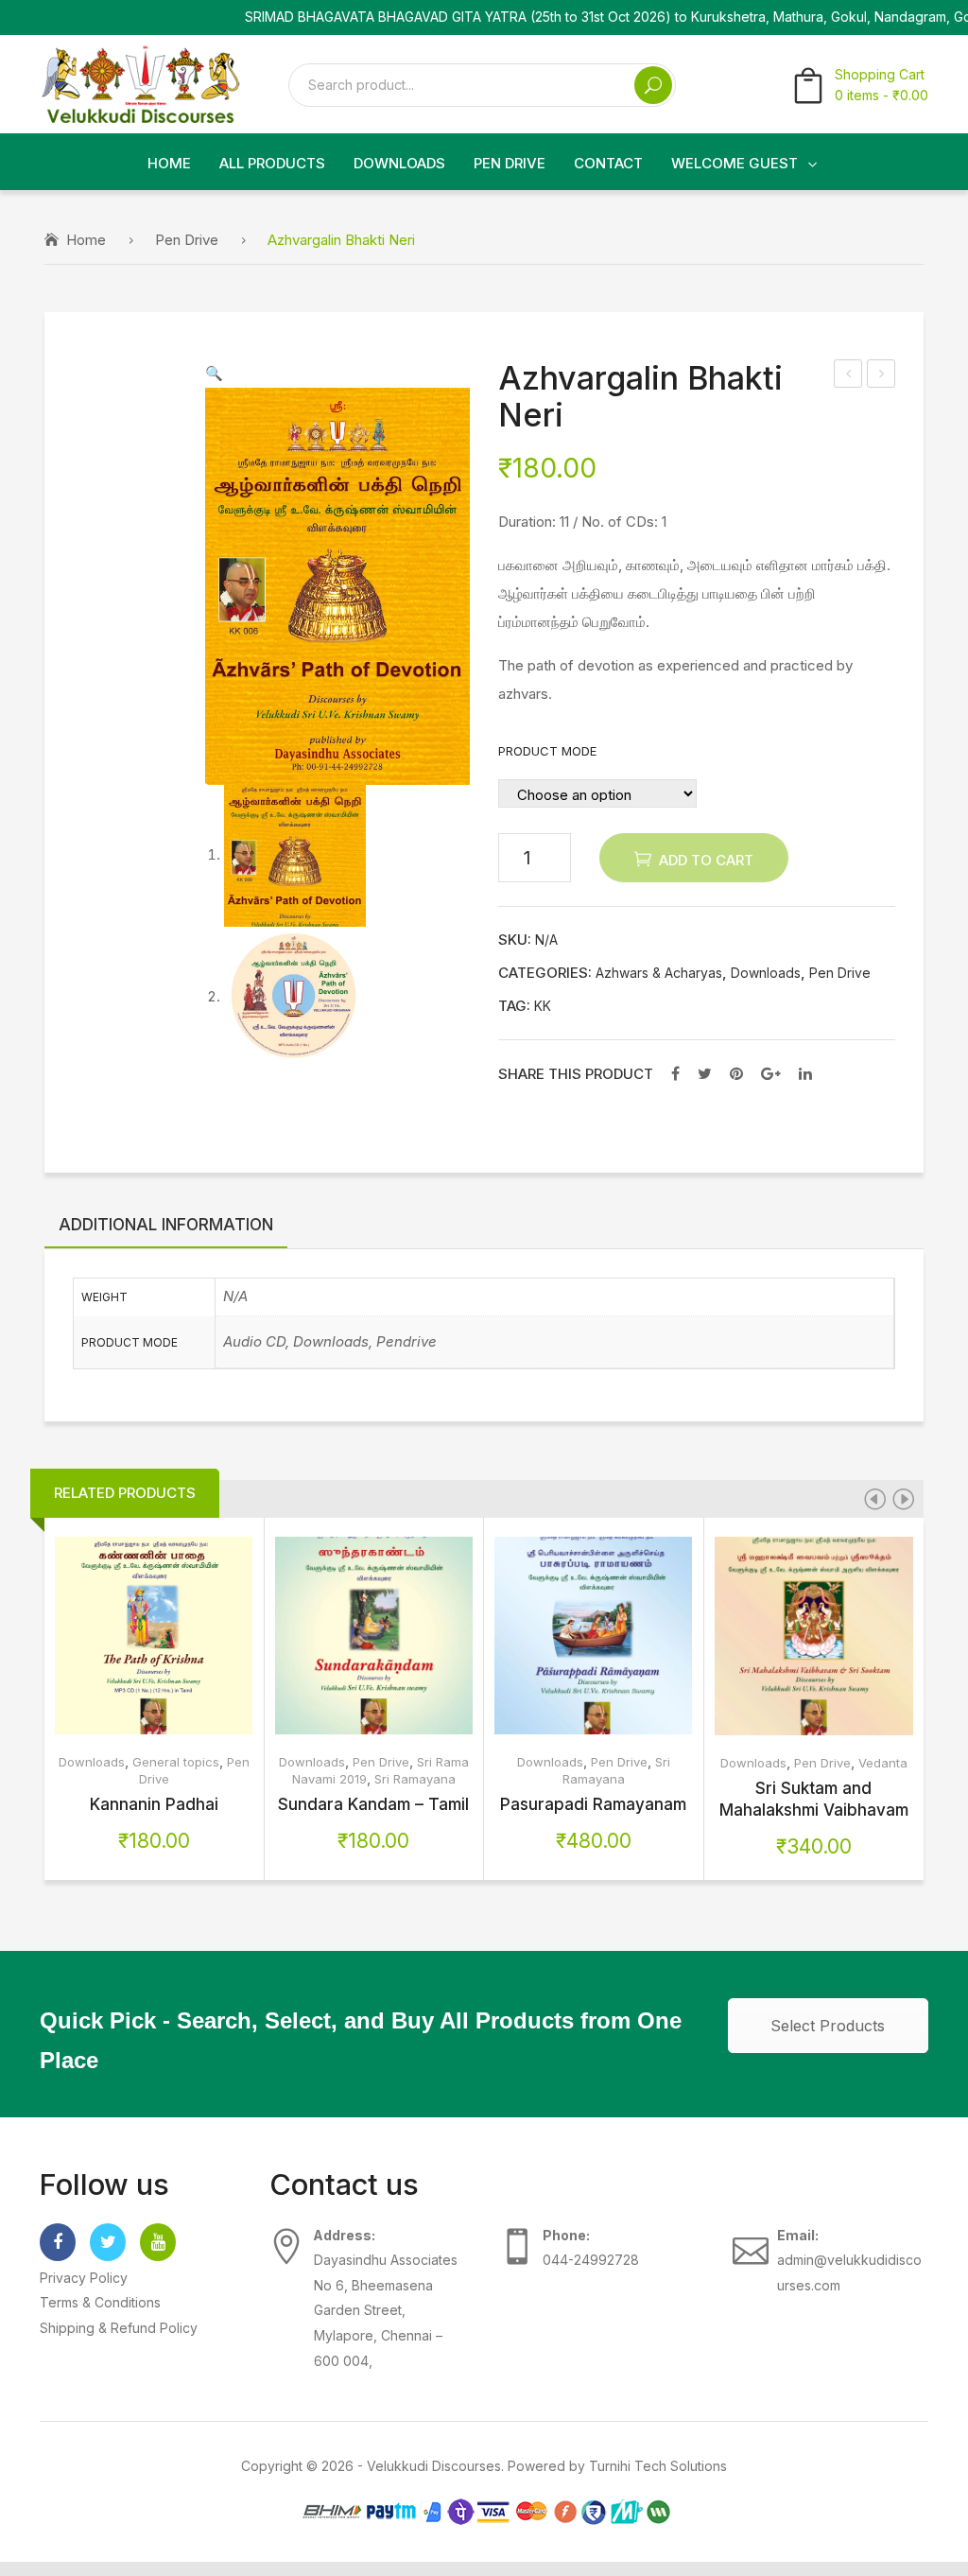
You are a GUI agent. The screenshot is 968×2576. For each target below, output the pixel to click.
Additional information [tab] (166, 1224)
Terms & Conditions (100, 2302)
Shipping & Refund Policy (119, 2328)
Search (653, 85)
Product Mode (547, 751)
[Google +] (771, 1073)
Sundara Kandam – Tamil (373, 1804)
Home (86, 240)
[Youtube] (158, 2242)
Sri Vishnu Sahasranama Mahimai (849, 376)
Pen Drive (187, 240)
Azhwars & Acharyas (659, 973)
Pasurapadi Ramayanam (593, 1804)
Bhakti (882, 376)
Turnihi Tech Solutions (658, 2466)
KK (543, 1006)
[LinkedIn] (805, 1073)
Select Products (828, 2026)
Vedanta (883, 1763)
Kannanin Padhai (154, 1804)
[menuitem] (169, 164)
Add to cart (706, 860)
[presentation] (874, 1499)
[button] (214, 373)
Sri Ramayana (415, 1779)
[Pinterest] (736, 1073)
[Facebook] (675, 1073)
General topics (176, 1762)
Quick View (194, 1636)
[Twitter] (705, 1073)
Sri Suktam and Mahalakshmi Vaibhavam (814, 1799)
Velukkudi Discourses (434, 2466)
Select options (114, 1636)
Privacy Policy (84, 2278)
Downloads (766, 973)
